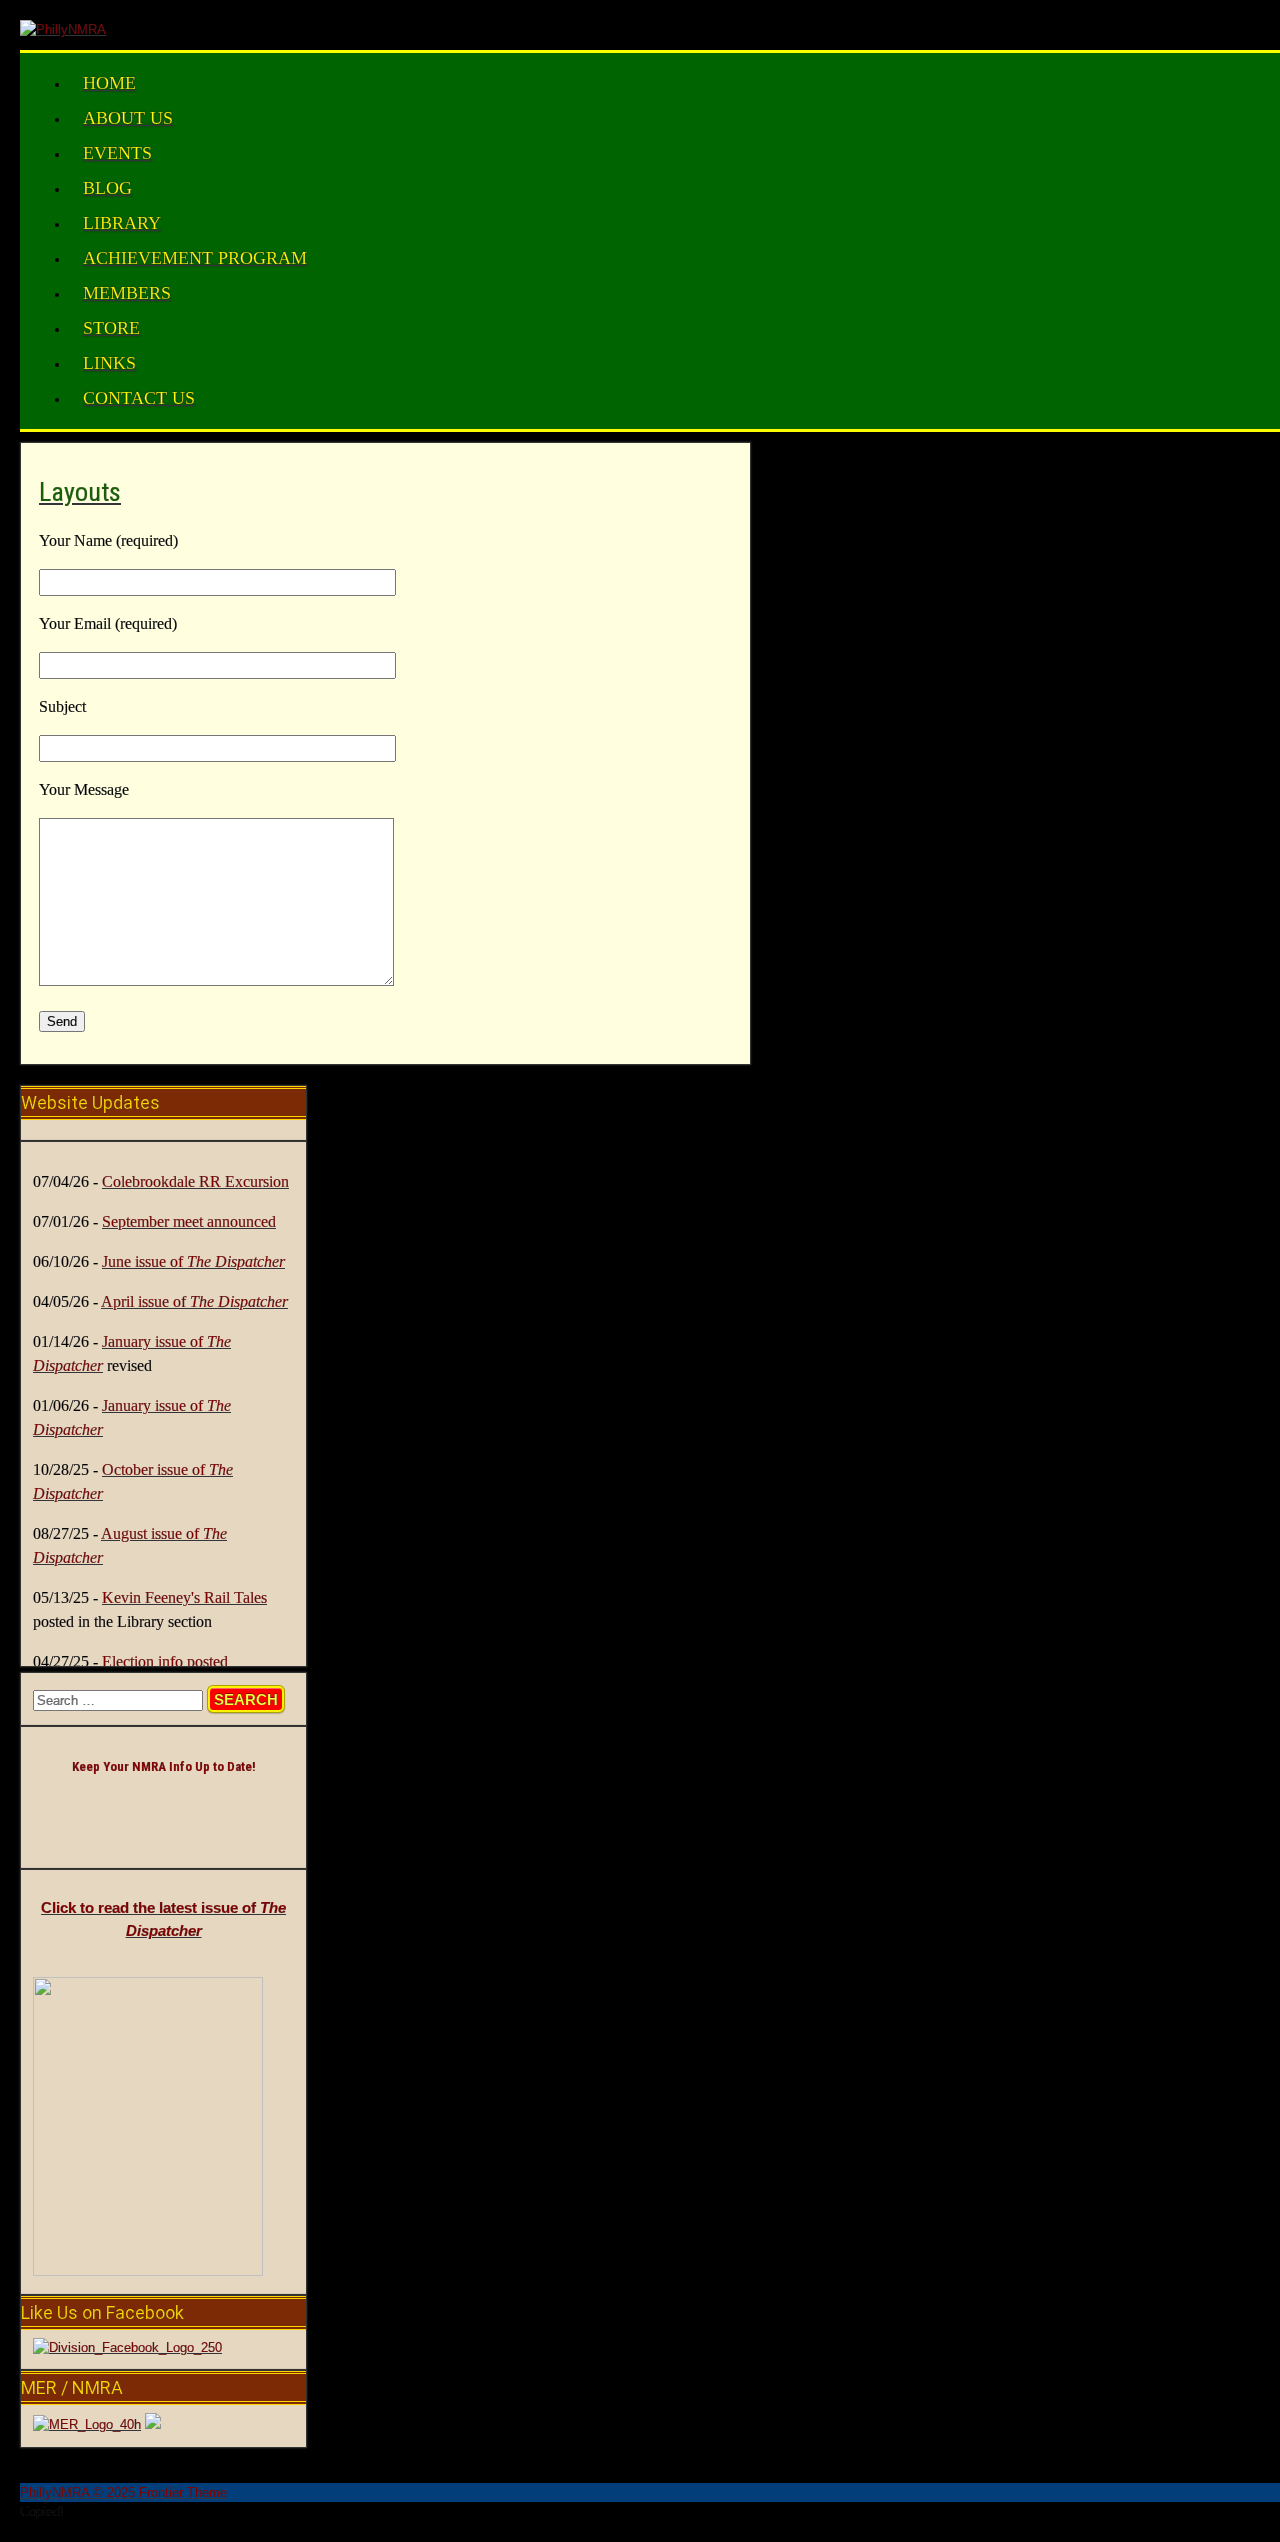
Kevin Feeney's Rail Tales (184, 1597)
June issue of (193, 1261)
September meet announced (189, 1221)
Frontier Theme (183, 2492)
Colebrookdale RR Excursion (195, 1181)
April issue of (194, 1301)
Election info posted (165, 1661)
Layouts (80, 492)
